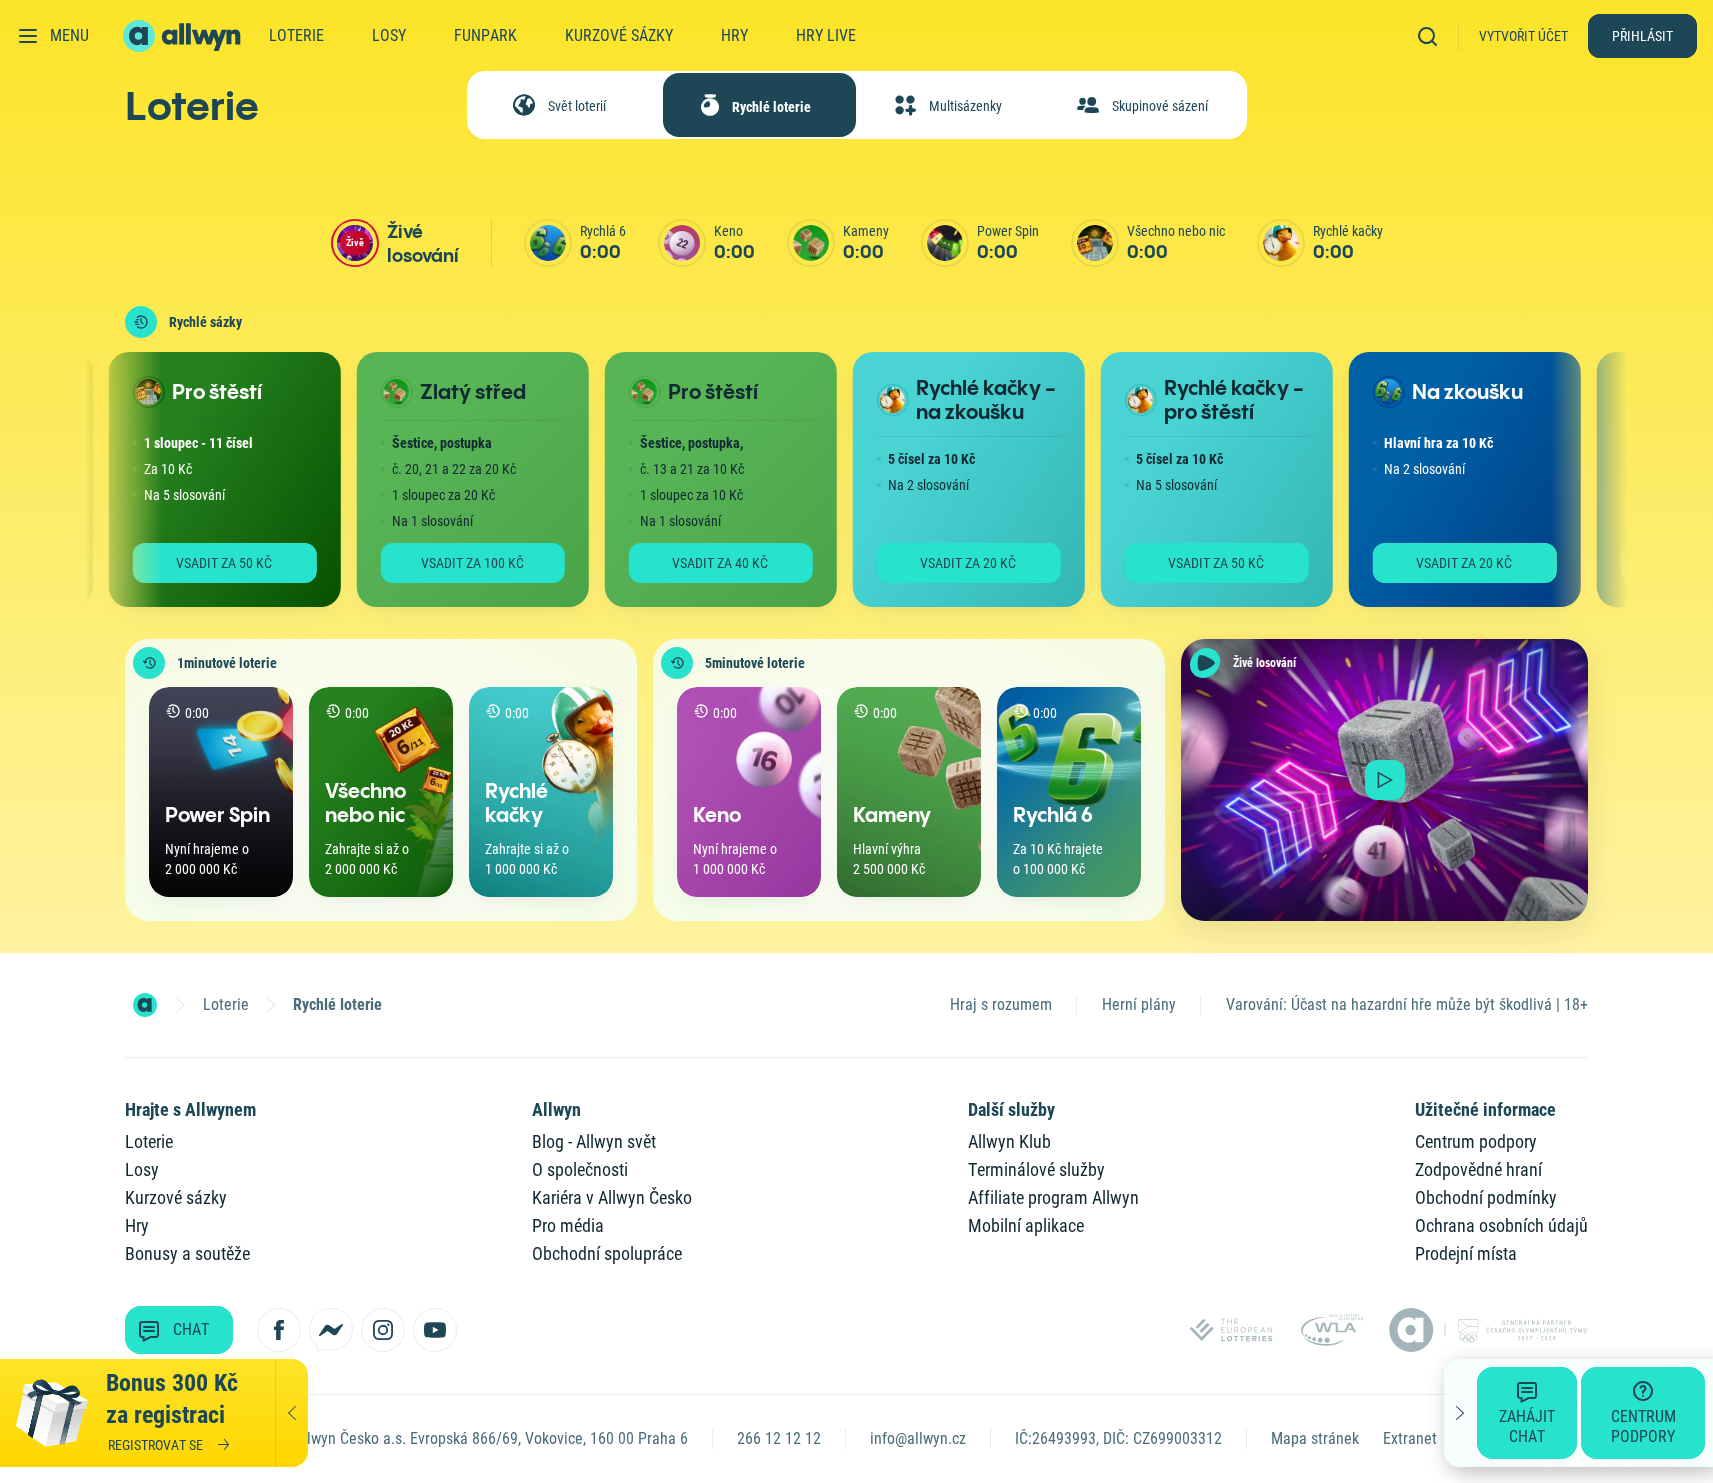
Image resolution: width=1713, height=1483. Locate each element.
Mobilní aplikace (1026, 1225)
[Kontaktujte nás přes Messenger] (331, 1330)
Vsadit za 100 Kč (449, 563)
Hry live (826, 35)
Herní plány (1139, 1004)
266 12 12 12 (779, 1438)
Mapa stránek (1315, 1438)
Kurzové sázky (619, 35)
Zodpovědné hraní (1478, 1169)
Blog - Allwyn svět (594, 1141)
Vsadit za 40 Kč (697, 563)
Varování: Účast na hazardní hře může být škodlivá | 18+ (1407, 1004)
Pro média (568, 1225)
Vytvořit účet (1523, 36)
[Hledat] (1434, 35)
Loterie (296, 35)
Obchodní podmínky (1486, 1197)
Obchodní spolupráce (607, 1253)
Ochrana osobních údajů (1501, 1225)
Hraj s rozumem (1001, 1004)
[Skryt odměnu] (292, 1413)
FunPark (485, 35)
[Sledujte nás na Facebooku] (279, 1330)
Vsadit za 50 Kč (201, 563)
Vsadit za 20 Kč (945, 563)
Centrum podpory (1476, 1141)
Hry (734, 35)
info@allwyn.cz (918, 1438)
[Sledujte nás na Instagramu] (383, 1330)
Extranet (1410, 1438)
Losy (389, 35)
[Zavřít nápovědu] (1460, 1413)
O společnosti (580, 1169)
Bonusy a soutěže (187, 1253)
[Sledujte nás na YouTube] (435, 1330)
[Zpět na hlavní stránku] (184, 36)
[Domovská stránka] (145, 1005)
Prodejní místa (1466, 1253)
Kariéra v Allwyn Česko (612, 1197)
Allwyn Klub (1009, 1141)
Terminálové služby (1036, 1169)
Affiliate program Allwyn (1053, 1197)
